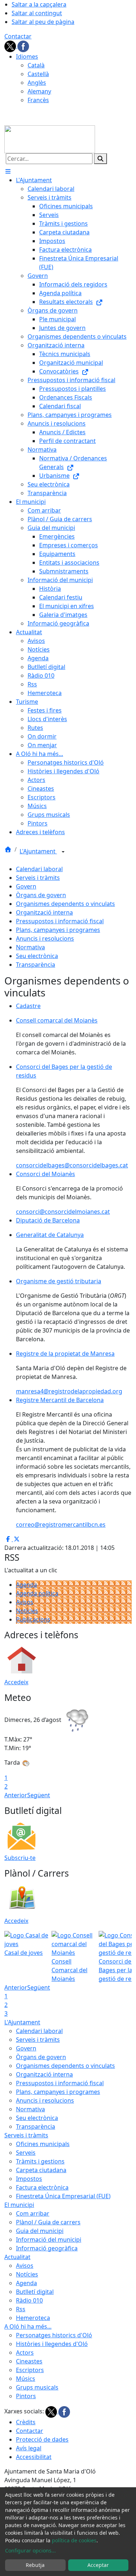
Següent (39, 1795)
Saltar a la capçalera (39, 4)
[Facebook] (23, 46)
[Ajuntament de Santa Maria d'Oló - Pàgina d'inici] (50, 139)
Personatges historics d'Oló (54, 2335)
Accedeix (16, 1682)
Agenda (26, 1585)
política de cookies (74, 2540)
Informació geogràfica (47, 2248)
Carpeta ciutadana (41, 2170)
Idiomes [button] (27, 57)
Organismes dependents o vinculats (65, 904)
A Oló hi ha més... (28, 2326)
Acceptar (98, 2565)
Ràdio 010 (29, 2300)
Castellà (38, 74)
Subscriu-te (20, 1858)
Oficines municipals (43, 2144)
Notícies (27, 1611)
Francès (38, 100)
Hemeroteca (33, 2318)
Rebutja (35, 2565)
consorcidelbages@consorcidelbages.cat (72, 1165)
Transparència (36, 965)
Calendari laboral (39, 869)
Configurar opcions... (30, 2550)
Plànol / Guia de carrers (48, 2222)
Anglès (37, 83)
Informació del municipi (49, 2240)
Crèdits (26, 2422)
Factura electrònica (42, 2187)
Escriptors (30, 2370)
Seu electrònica (37, 956)
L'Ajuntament (38, 851)
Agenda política (37, 1593)
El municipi (19, 2205)
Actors (25, 2353)
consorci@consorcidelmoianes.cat (63, 1212)
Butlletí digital (35, 2292)
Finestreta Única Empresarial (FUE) (63, 2196)
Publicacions (33, 1619)
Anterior (16, 1795)
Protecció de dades (42, 2439)
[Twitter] (11, 46)
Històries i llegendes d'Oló (52, 2344)
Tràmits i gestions (40, 2161)
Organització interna (44, 912)
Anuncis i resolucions (45, 938)
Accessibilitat (34, 2457)
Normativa (30, 947)
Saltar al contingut (37, 13)
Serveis (26, 2153)
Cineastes (29, 2361)
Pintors (26, 2396)
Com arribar (33, 2213)
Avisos (25, 1602)
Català (36, 65)
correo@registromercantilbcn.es (61, 1525)
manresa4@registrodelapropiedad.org (69, 1391)
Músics (26, 2379)
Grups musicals (37, 2387)
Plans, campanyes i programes (58, 930)
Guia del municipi (40, 2231)
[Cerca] (100, 159)
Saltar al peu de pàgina (43, 22)
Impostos (29, 2179)
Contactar (18, 36)
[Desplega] (63, 852)
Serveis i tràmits (38, 878)
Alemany (39, 91)
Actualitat (17, 2257)
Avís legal (29, 2448)
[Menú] (8, 171)
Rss (21, 2309)
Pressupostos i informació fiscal (60, 921)
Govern (26, 886)
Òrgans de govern (41, 895)
